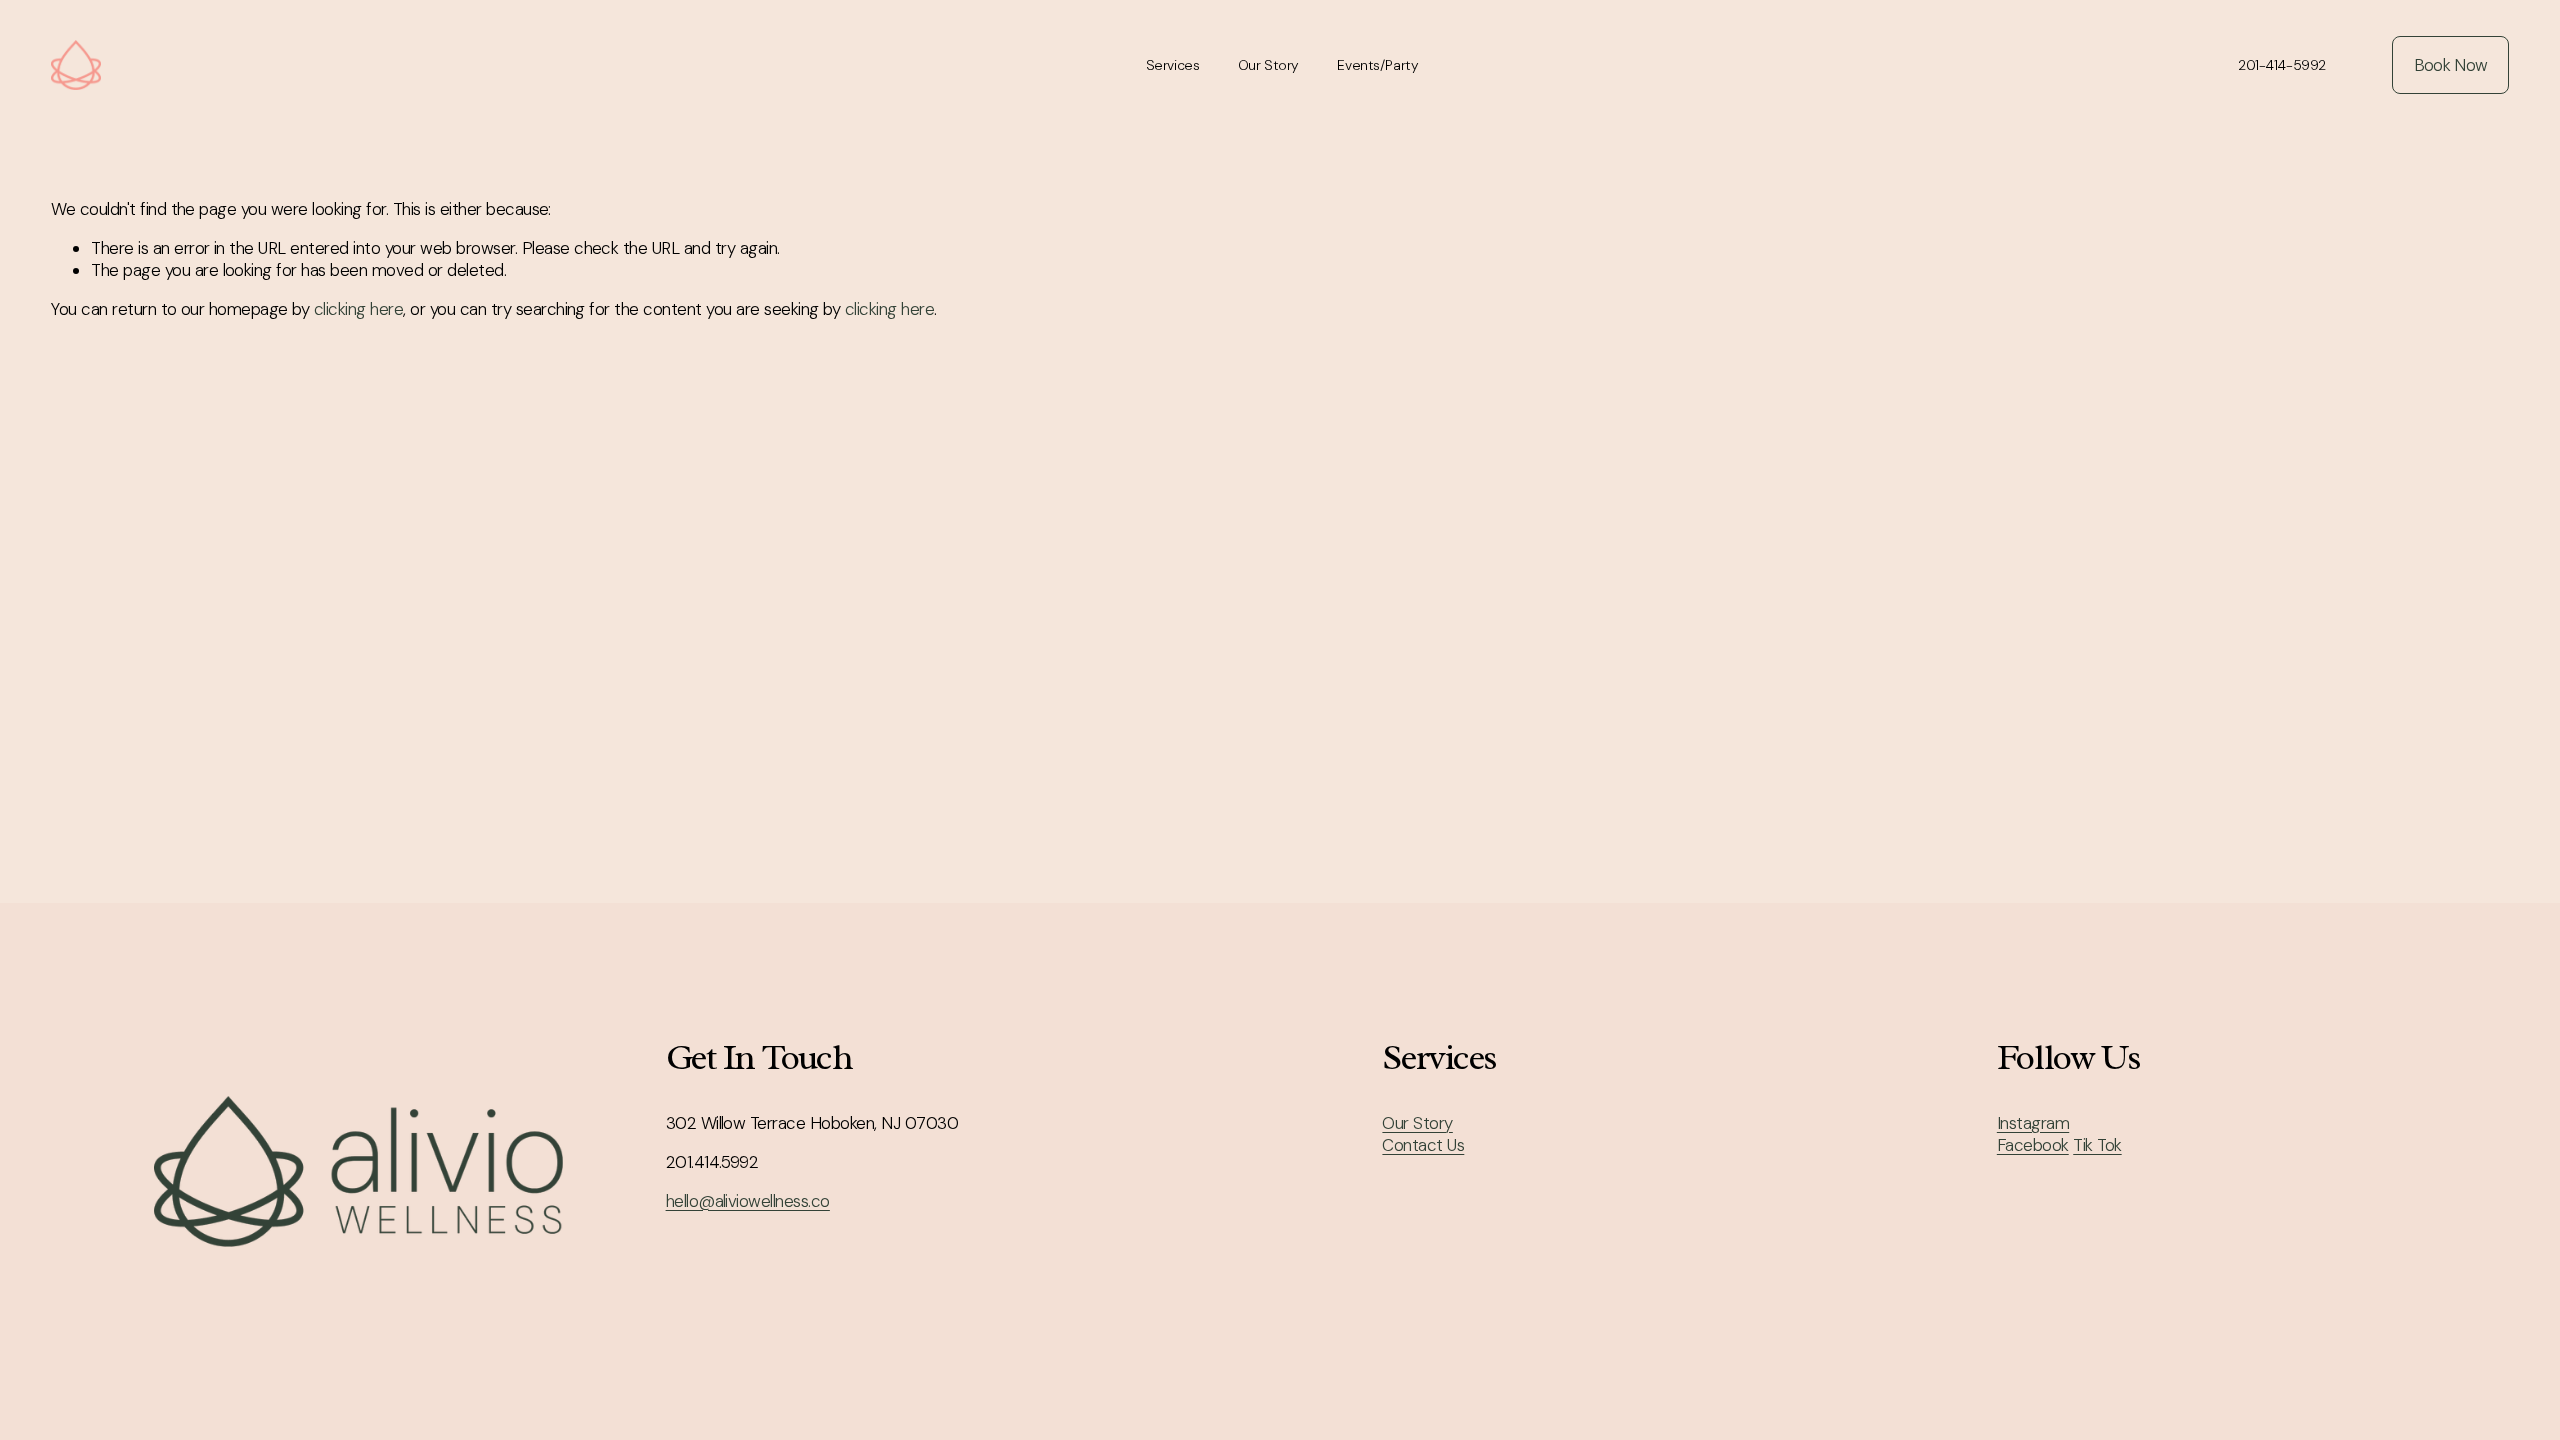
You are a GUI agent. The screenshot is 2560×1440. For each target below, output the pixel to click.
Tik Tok (2097, 1145)
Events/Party (1377, 65)
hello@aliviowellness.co (748, 1201)
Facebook (2033, 1145)
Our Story (1268, 65)
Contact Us (1423, 1145)
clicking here (358, 309)
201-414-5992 (2282, 65)
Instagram (2033, 1123)
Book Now (2451, 65)
